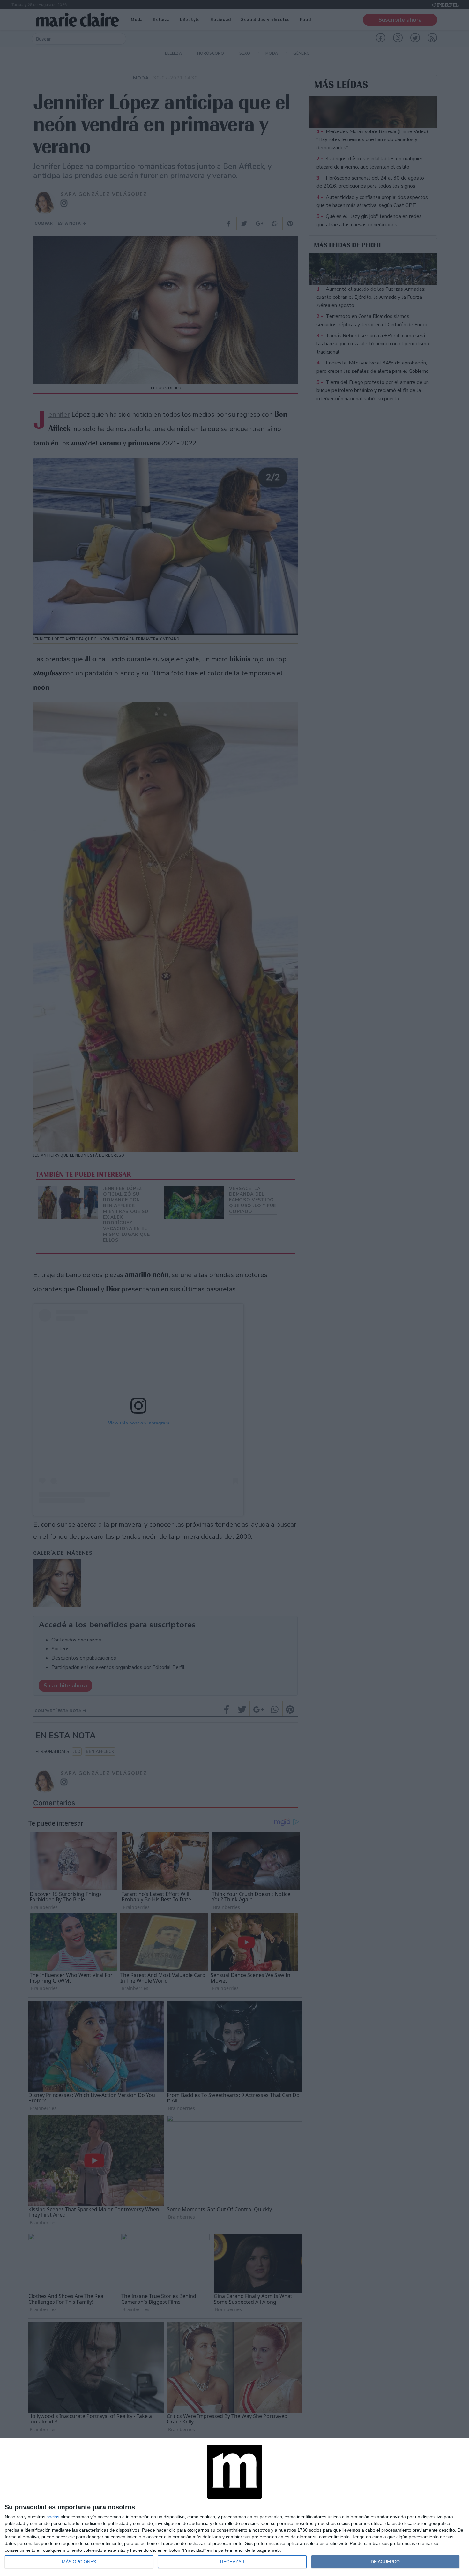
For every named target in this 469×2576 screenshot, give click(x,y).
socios (53, 2517)
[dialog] (234, 2507)
